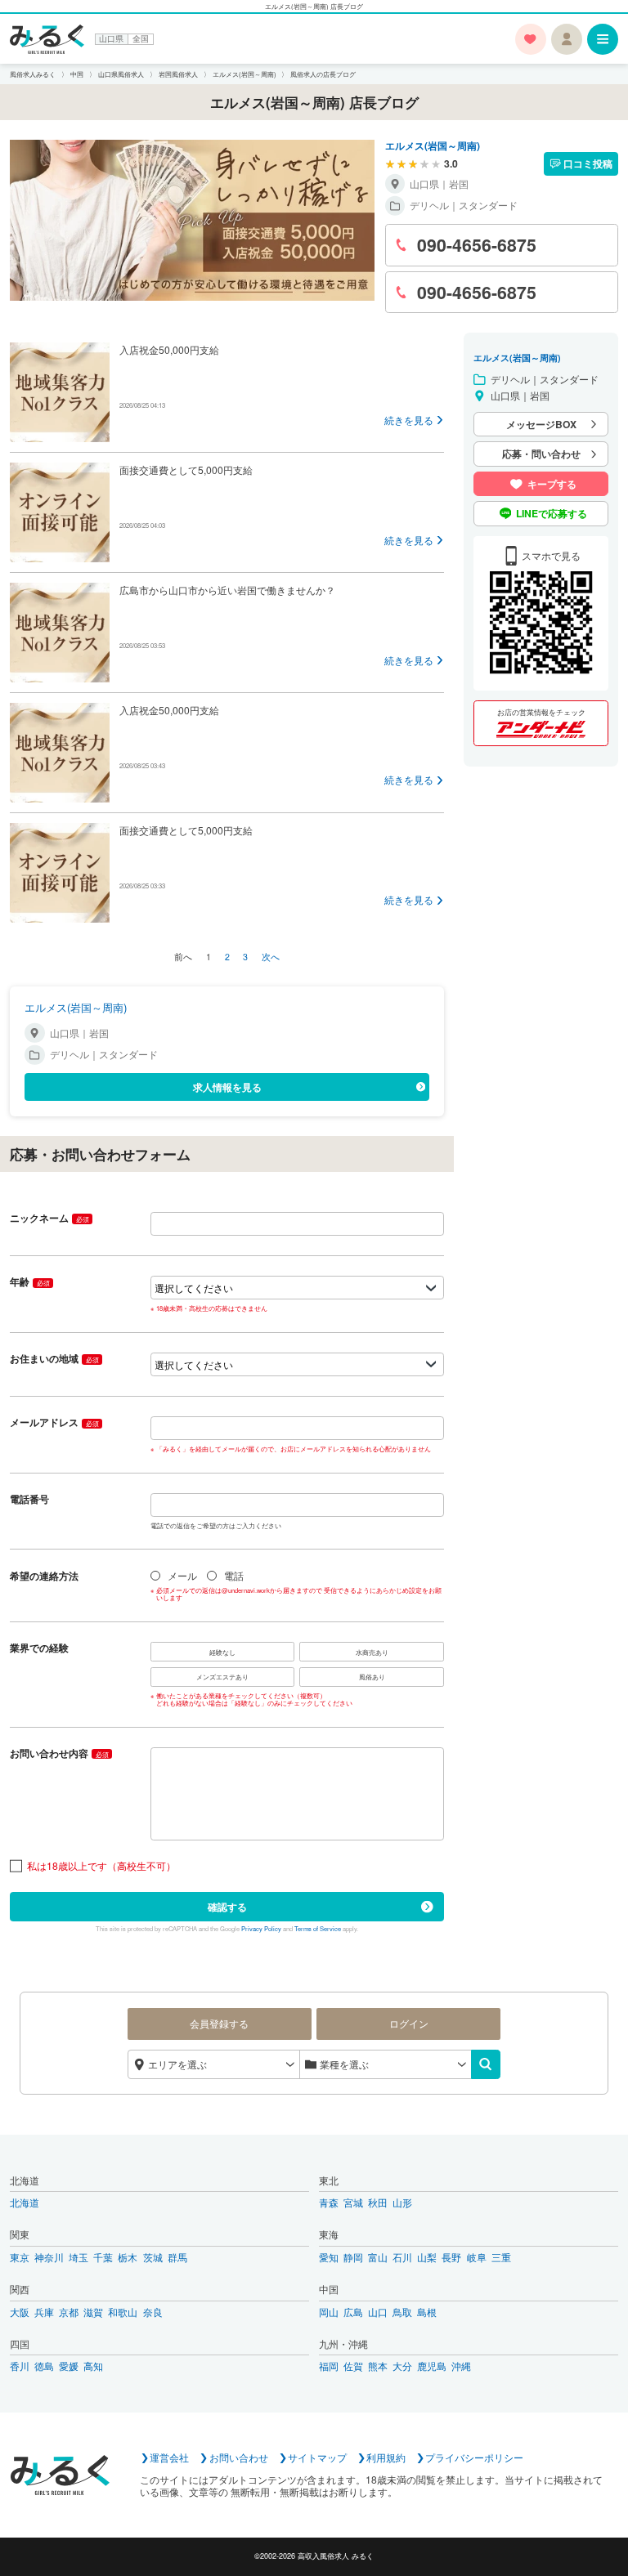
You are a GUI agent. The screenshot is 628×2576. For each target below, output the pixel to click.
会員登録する (219, 2023)
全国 (141, 39)
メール (182, 1576)
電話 (234, 1576)
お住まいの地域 (54, 1358)
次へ (271, 957)
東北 (329, 2181)
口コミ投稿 (588, 163)
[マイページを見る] (567, 39)
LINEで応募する (552, 513)
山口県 (111, 39)
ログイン (409, 2023)
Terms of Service (318, 1928)
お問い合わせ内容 (59, 1753)
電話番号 (29, 1499)
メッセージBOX (541, 424)
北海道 (25, 2181)
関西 (20, 2290)
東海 (329, 2235)
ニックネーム (49, 1218)
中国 (329, 2290)
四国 (20, 2344)
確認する (227, 1907)
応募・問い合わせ (541, 454)
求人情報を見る (227, 1087)
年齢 (29, 1281)
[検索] (486, 2064)
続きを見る (409, 420)
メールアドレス (54, 1422)
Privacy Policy (261, 1928)
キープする (552, 484)
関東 (20, 2235)
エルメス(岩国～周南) (433, 145)
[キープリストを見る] (531, 39)
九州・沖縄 (343, 2344)
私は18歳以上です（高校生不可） (101, 1866)
